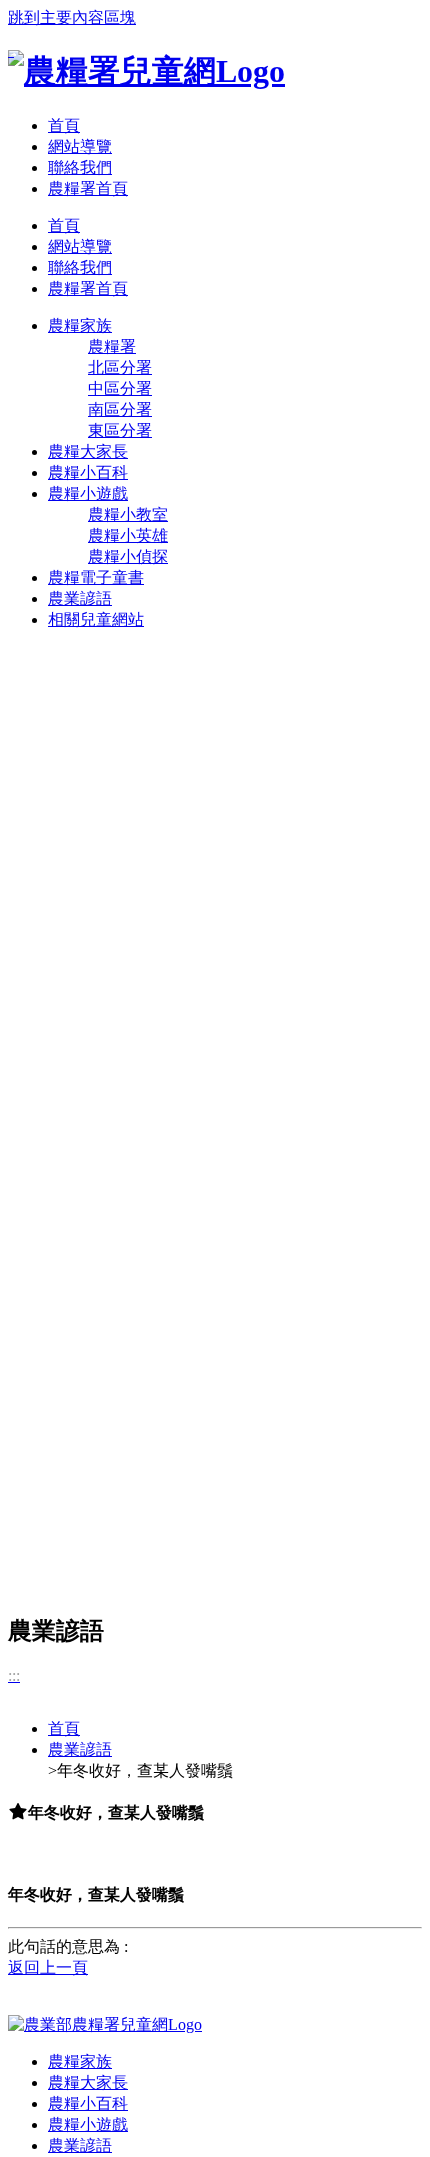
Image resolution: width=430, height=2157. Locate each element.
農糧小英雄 (128, 535)
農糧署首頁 (88, 188)
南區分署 (120, 409)
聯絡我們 (80, 167)
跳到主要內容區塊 (72, 17)
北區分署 (120, 367)
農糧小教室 (128, 514)
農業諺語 (80, 1749)
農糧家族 (80, 2061)
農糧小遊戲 (88, 2124)
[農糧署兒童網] (146, 71)
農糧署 (112, 346)
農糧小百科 (88, 2103)
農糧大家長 (88, 2082)
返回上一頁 (48, 1967)
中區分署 (120, 388)
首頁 (64, 125)
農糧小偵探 (128, 556)
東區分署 (120, 430)
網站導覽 (80, 146)
